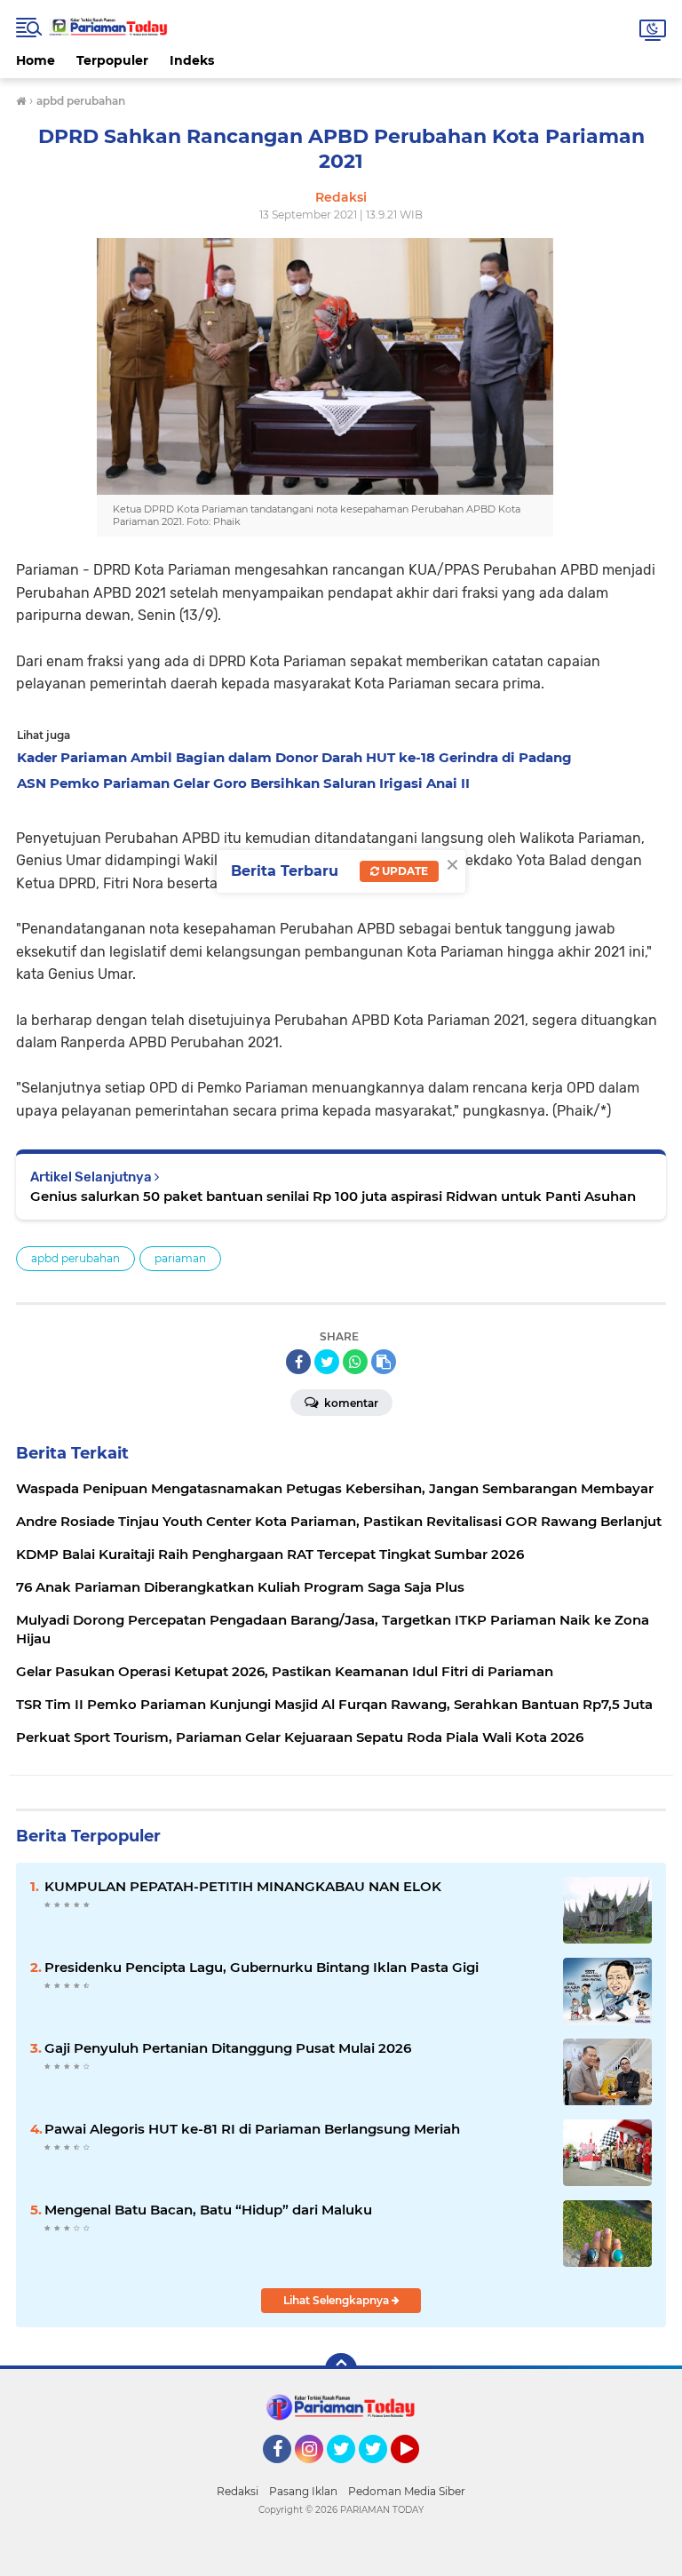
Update (404, 871)
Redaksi (238, 2491)
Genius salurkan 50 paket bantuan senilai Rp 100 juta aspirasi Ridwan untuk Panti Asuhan (333, 1196)
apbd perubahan (75, 1258)
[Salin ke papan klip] (384, 1362)
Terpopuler (112, 60)
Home (36, 60)
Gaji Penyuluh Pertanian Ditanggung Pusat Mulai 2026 (228, 2048)
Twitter (349, 2471)
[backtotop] (341, 2369)
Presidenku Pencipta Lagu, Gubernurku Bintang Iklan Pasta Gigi (262, 1967)
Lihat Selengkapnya (337, 2300)
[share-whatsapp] (355, 1362)
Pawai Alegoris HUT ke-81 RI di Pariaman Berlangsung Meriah (252, 2129)
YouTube (417, 2471)
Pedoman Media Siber (407, 2491)
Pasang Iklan (303, 2491)
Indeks (192, 60)
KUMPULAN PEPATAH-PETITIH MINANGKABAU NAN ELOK (243, 1886)
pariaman (180, 1258)
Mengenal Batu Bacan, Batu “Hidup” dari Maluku (208, 2210)
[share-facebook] (298, 1362)
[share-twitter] (327, 1362)
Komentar (350, 1403)
